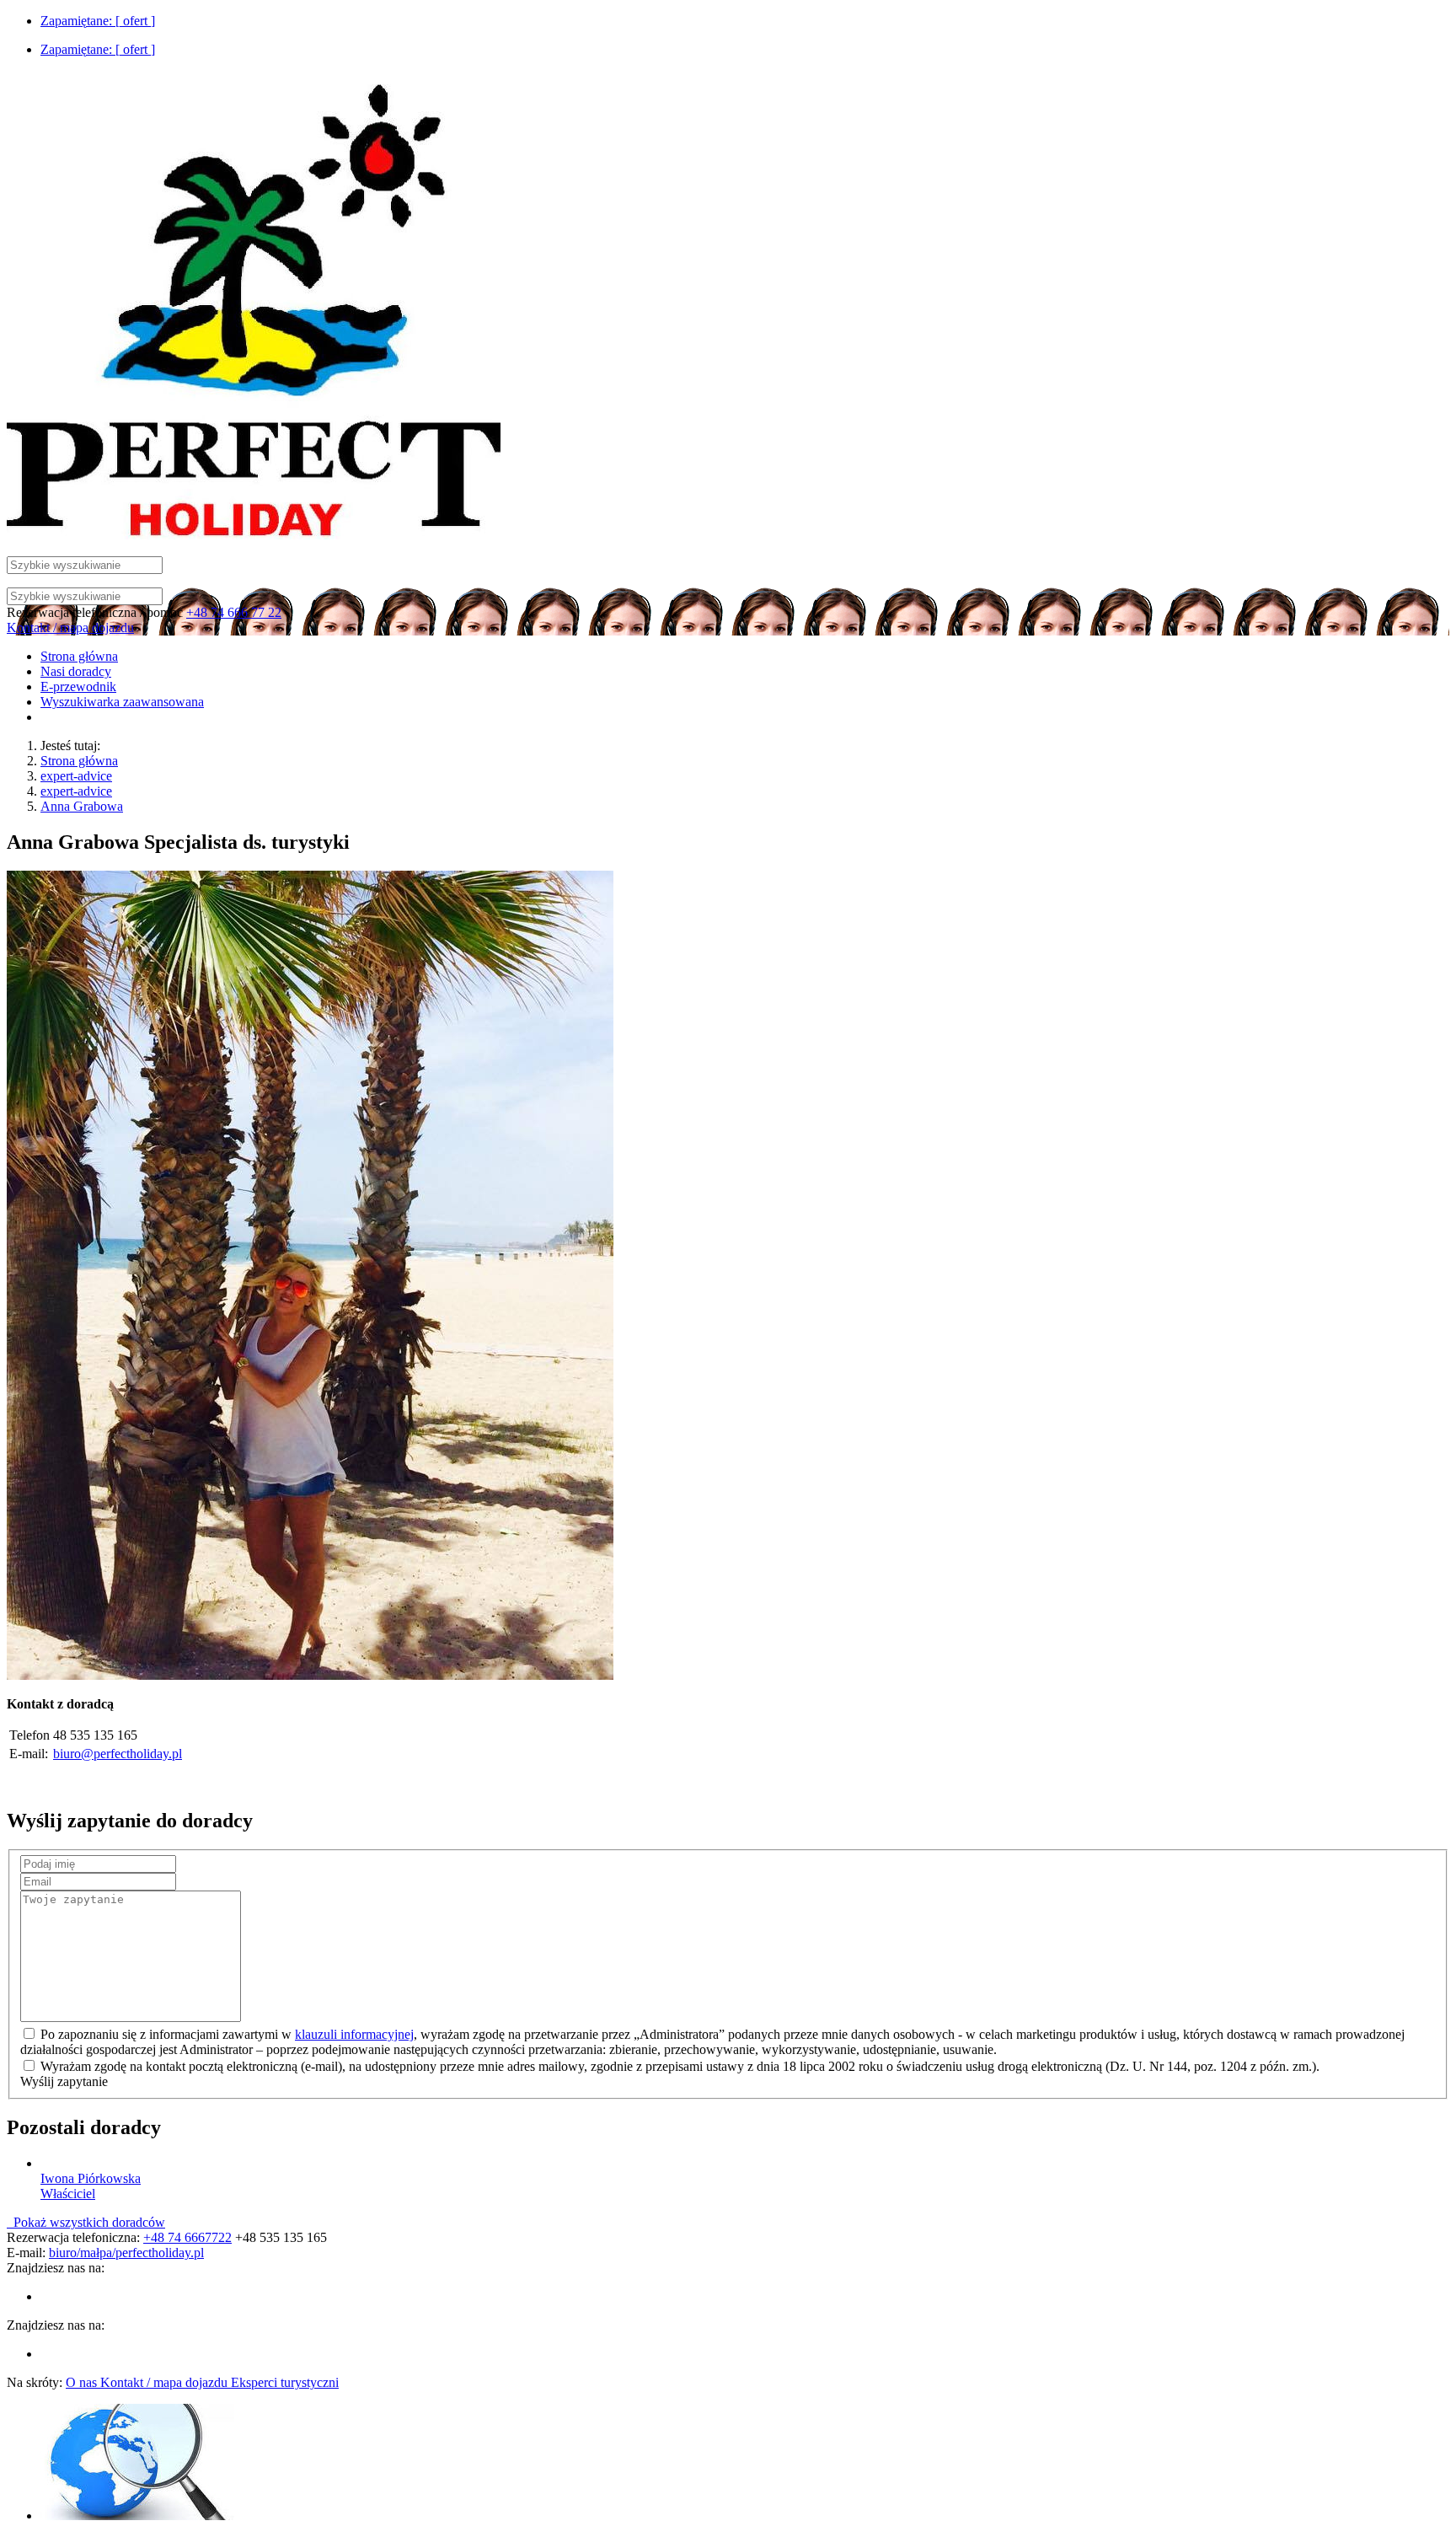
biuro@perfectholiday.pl (118, 1754)
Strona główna (79, 761)
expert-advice (76, 776)
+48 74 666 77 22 (234, 612)
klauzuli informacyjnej (354, 2034)
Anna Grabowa (82, 806)
